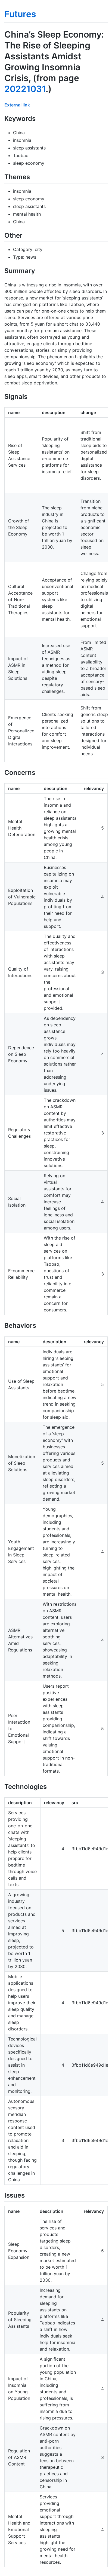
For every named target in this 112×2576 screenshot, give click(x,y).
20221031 (25, 89)
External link (17, 105)
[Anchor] (39, 118)
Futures (20, 14)
